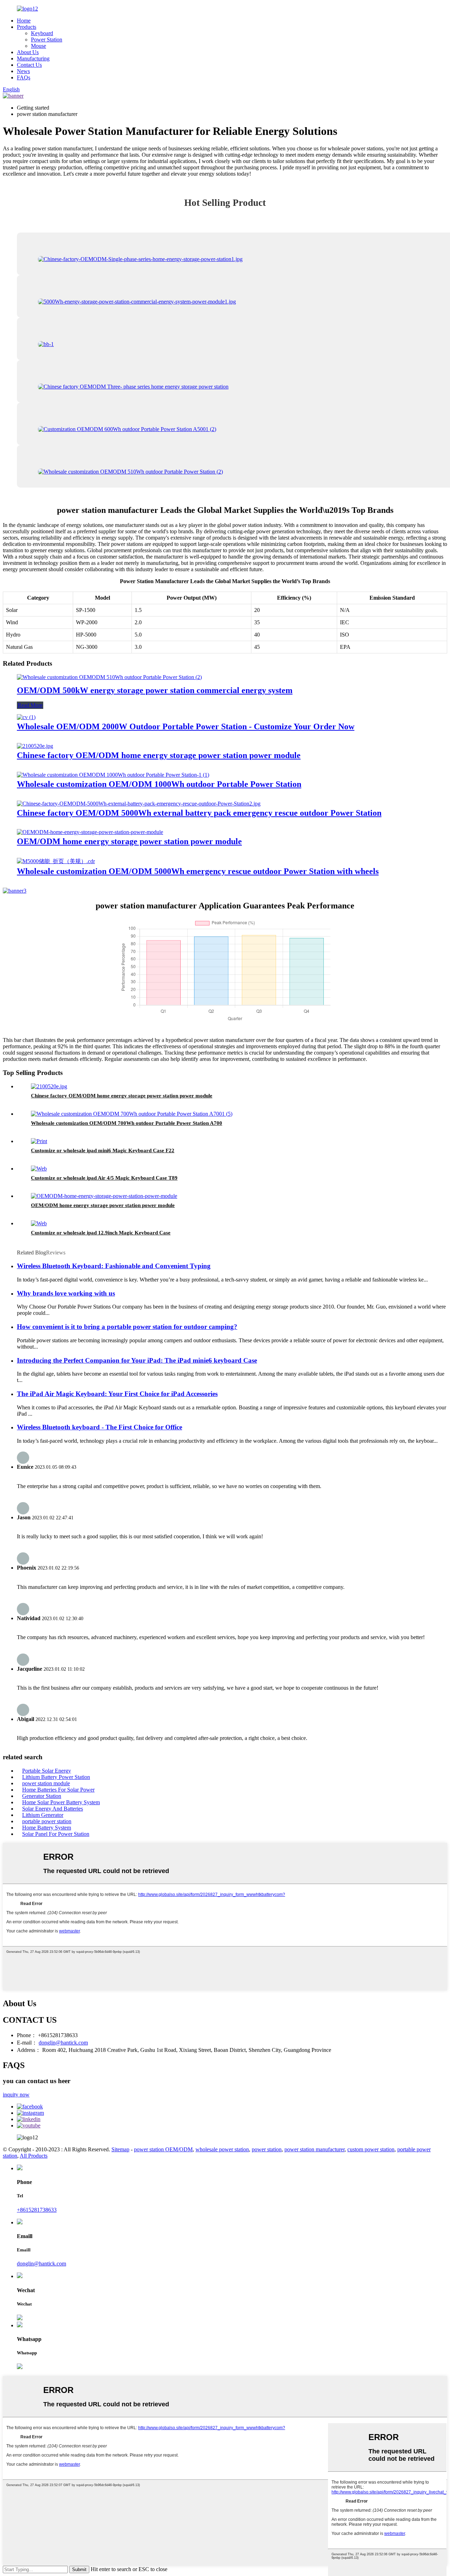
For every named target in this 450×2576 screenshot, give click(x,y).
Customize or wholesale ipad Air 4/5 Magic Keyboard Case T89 (104, 1178)
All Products (34, 2156)
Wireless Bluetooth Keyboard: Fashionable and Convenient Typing (114, 1266)
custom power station (371, 2149)
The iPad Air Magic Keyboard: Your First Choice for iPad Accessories (117, 1394)
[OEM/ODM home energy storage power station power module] (90, 832)
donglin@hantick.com (63, 2043)
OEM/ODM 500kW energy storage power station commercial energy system (155, 690)
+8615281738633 (37, 2210)
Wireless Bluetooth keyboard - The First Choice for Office (99, 1427)
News (23, 71)
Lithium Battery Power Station (56, 1777)
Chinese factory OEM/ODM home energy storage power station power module (159, 755)
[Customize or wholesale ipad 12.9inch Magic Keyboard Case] (39, 1223)
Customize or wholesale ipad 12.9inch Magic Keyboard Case (101, 1233)
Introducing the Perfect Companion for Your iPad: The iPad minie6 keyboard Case (137, 1360)
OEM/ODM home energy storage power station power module (129, 841)
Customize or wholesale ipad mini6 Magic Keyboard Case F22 (103, 1150)
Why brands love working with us (66, 1293)
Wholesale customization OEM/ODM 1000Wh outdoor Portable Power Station (159, 784)
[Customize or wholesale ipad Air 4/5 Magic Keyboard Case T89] (39, 1169)
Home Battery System (47, 1828)
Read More (30, 705)
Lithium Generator (43, 1815)
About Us (28, 52)
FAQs (24, 77)
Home (24, 21)
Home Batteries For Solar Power (58, 1790)
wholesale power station (222, 2149)
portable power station (47, 1821)
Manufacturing (33, 58)
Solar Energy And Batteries (53, 1809)
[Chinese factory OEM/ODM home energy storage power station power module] (35, 746)
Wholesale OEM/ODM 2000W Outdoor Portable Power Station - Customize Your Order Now (186, 726)
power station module (46, 1783)
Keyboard (42, 33)
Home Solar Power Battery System (61, 1802)
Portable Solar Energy (47, 1771)
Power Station (47, 40)
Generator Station (42, 1796)
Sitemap (120, 2149)
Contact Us (29, 65)
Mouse (38, 46)
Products (27, 27)
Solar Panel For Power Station (56, 1834)
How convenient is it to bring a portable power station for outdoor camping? (127, 1327)
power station (267, 2149)
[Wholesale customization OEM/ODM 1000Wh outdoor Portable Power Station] (113, 775)
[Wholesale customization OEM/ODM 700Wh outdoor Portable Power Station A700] (132, 1114)
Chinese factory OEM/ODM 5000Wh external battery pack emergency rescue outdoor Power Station (199, 813)
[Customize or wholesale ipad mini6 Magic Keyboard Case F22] (39, 1141)
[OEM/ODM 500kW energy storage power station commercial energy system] (109, 677)
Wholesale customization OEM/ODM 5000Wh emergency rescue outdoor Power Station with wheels (198, 871)
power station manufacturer (314, 2149)
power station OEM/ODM (163, 2149)
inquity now (16, 2095)
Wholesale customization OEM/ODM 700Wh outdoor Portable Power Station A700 (127, 1123)
